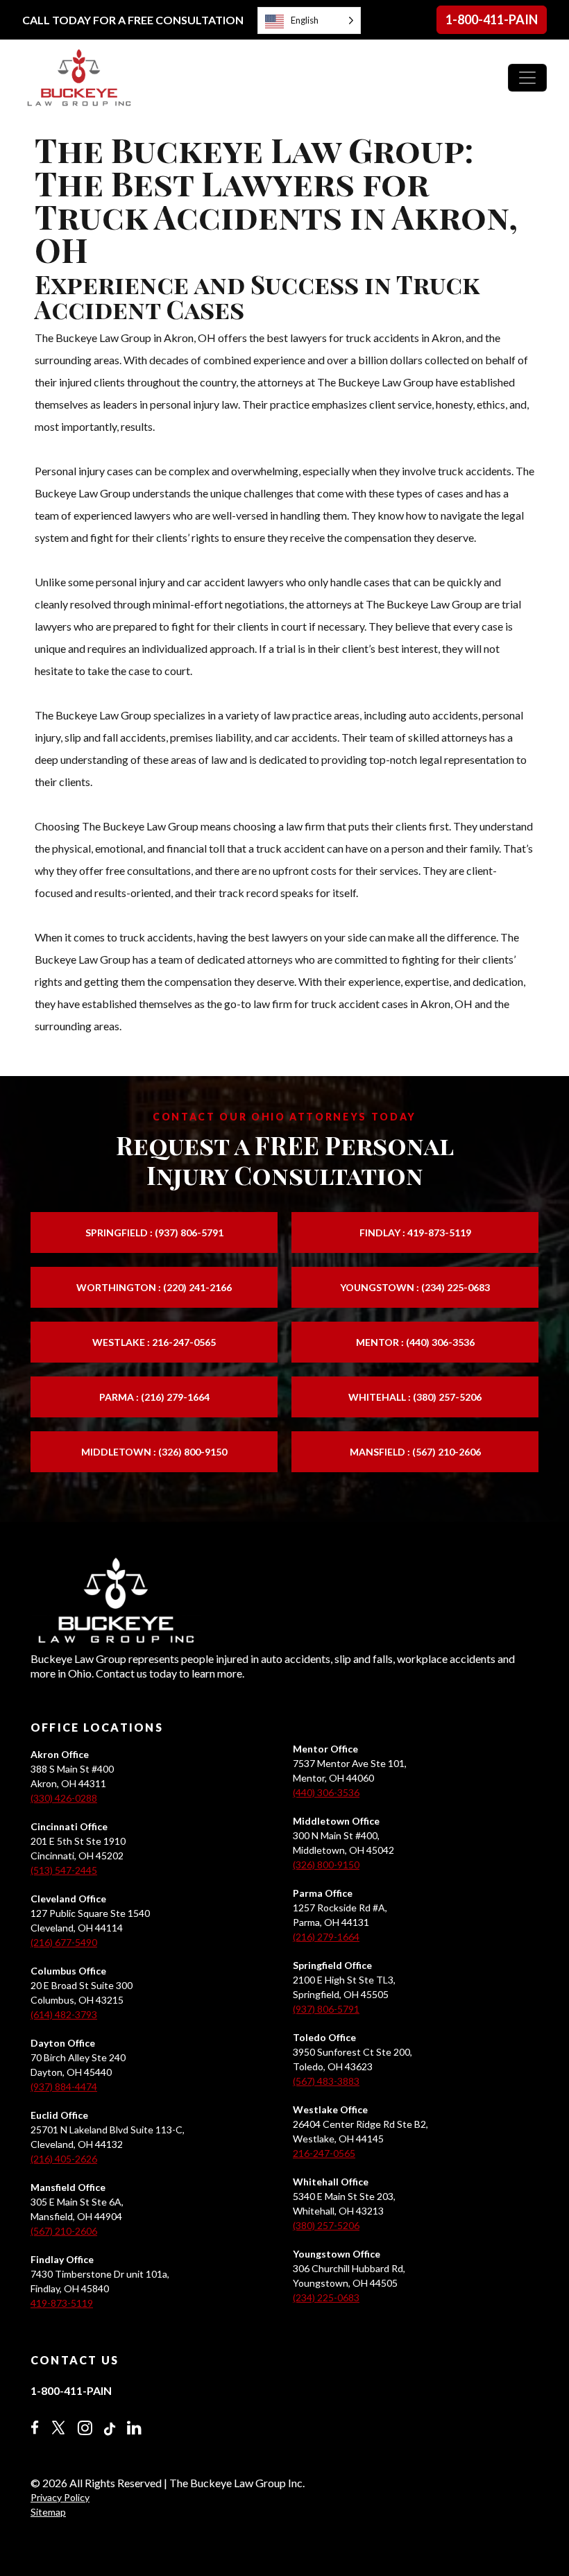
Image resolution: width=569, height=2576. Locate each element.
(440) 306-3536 (326, 1792)
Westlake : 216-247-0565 (154, 1342)
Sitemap (48, 2512)
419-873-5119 (62, 2303)
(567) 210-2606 (64, 2231)
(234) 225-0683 (326, 2297)
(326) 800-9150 (326, 1865)
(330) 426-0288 (64, 1798)
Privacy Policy (60, 2497)
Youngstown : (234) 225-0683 (415, 1287)
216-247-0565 (324, 2153)
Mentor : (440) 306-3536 (415, 1342)
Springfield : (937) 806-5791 (154, 1232)
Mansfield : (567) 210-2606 (415, 1452)
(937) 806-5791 (326, 2009)
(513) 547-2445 (64, 1870)
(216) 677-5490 (64, 1942)
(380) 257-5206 (326, 2225)
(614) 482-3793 (64, 2014)
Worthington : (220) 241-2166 (154, 1287)
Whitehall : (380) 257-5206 (415, 1397)
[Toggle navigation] (527, 78)
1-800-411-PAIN (492, 19)
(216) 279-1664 (326, 1937)
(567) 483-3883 (326, 2081)
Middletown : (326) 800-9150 (154, 1452)
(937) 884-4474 (64, 2087)
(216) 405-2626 (64, 2159)
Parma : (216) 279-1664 (154, 1397)
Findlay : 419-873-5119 (415, 1232)
